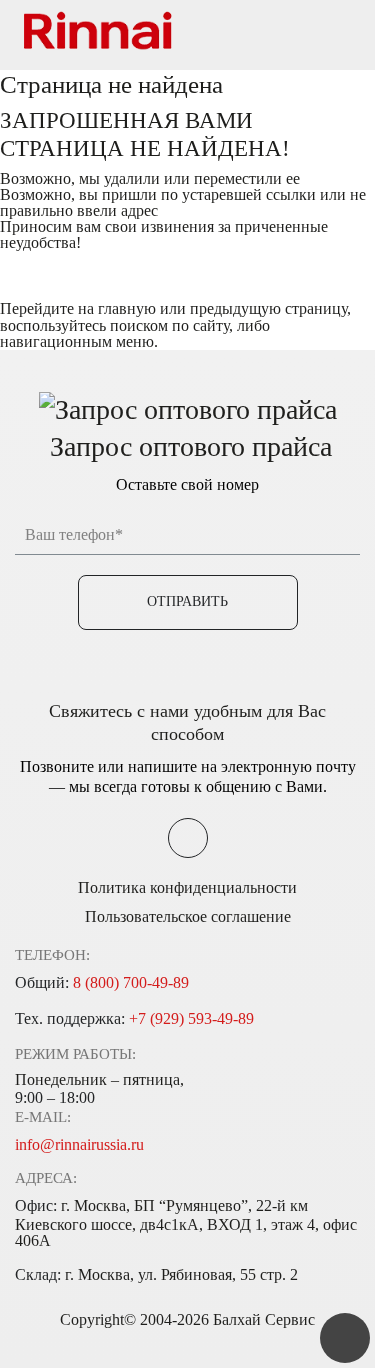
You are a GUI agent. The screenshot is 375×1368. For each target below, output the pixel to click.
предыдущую (235, 308)
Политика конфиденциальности (187, 887)
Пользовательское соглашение (188, 916)
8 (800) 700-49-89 (131, 982)
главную (127, 308)
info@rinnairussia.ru (79, 1144)
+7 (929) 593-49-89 (191, 1018)
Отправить (187, 601)
